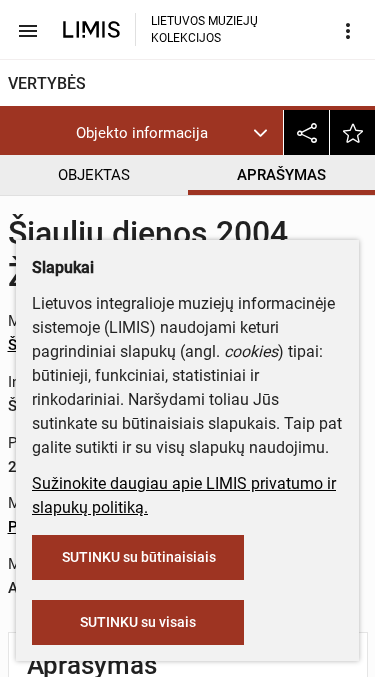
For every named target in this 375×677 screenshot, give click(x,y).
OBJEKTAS (94, 175)
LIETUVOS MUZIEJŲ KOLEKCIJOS (204, 29)
